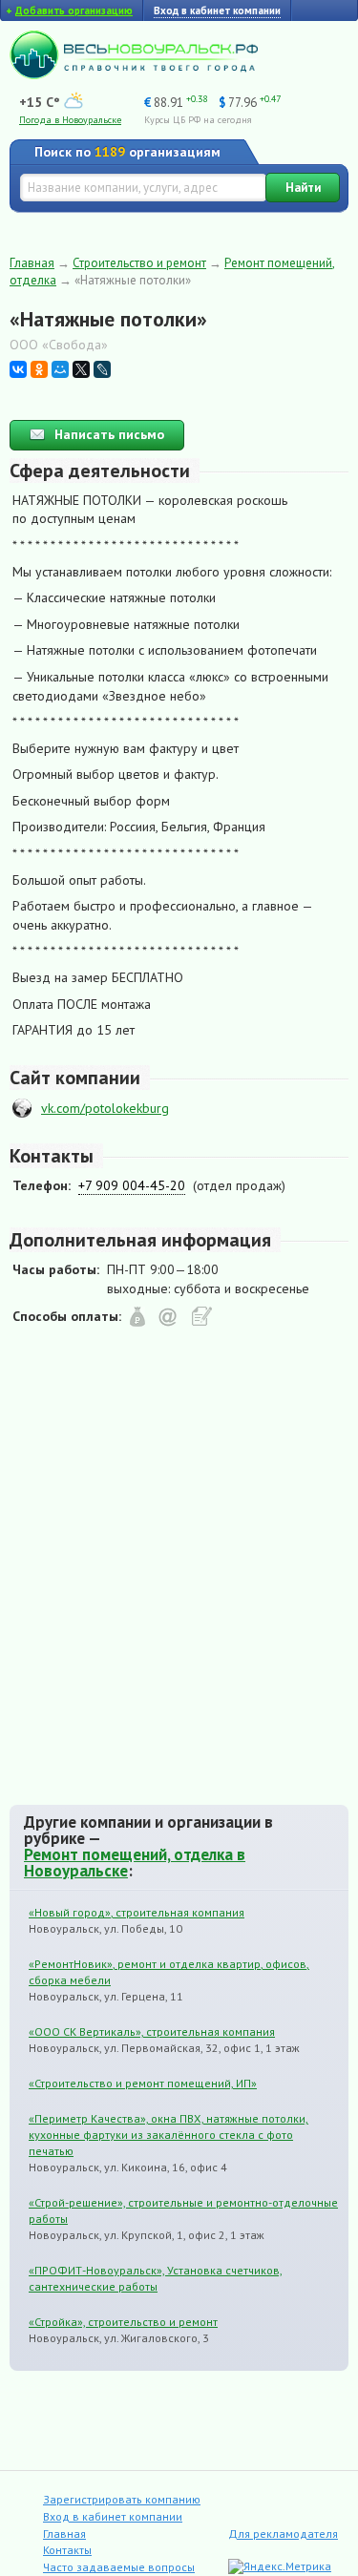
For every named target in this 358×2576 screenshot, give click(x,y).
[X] (81, 369)
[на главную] (134, 74)
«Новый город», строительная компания (137, 1912)
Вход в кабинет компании (113, 2516)
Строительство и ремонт (139, 263)
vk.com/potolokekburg (105, 1108)
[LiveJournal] (102, 369)
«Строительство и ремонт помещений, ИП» (143, 2083)
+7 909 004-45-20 (132, 1185)
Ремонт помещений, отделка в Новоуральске (135, 1863)
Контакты (67, 2550)
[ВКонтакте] (18, 369)
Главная (32, 263)
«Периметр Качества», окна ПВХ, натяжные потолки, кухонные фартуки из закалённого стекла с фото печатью (168, 2135)
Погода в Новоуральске (70, 120)
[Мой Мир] (60, 369)
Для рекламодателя (283, 2534)
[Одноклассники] (39, 369)
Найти (303, 188)
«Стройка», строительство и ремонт (123, 2322)
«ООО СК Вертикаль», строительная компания (152, 2031)
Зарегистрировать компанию (122, 2499)
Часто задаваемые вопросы (119, 2567)
